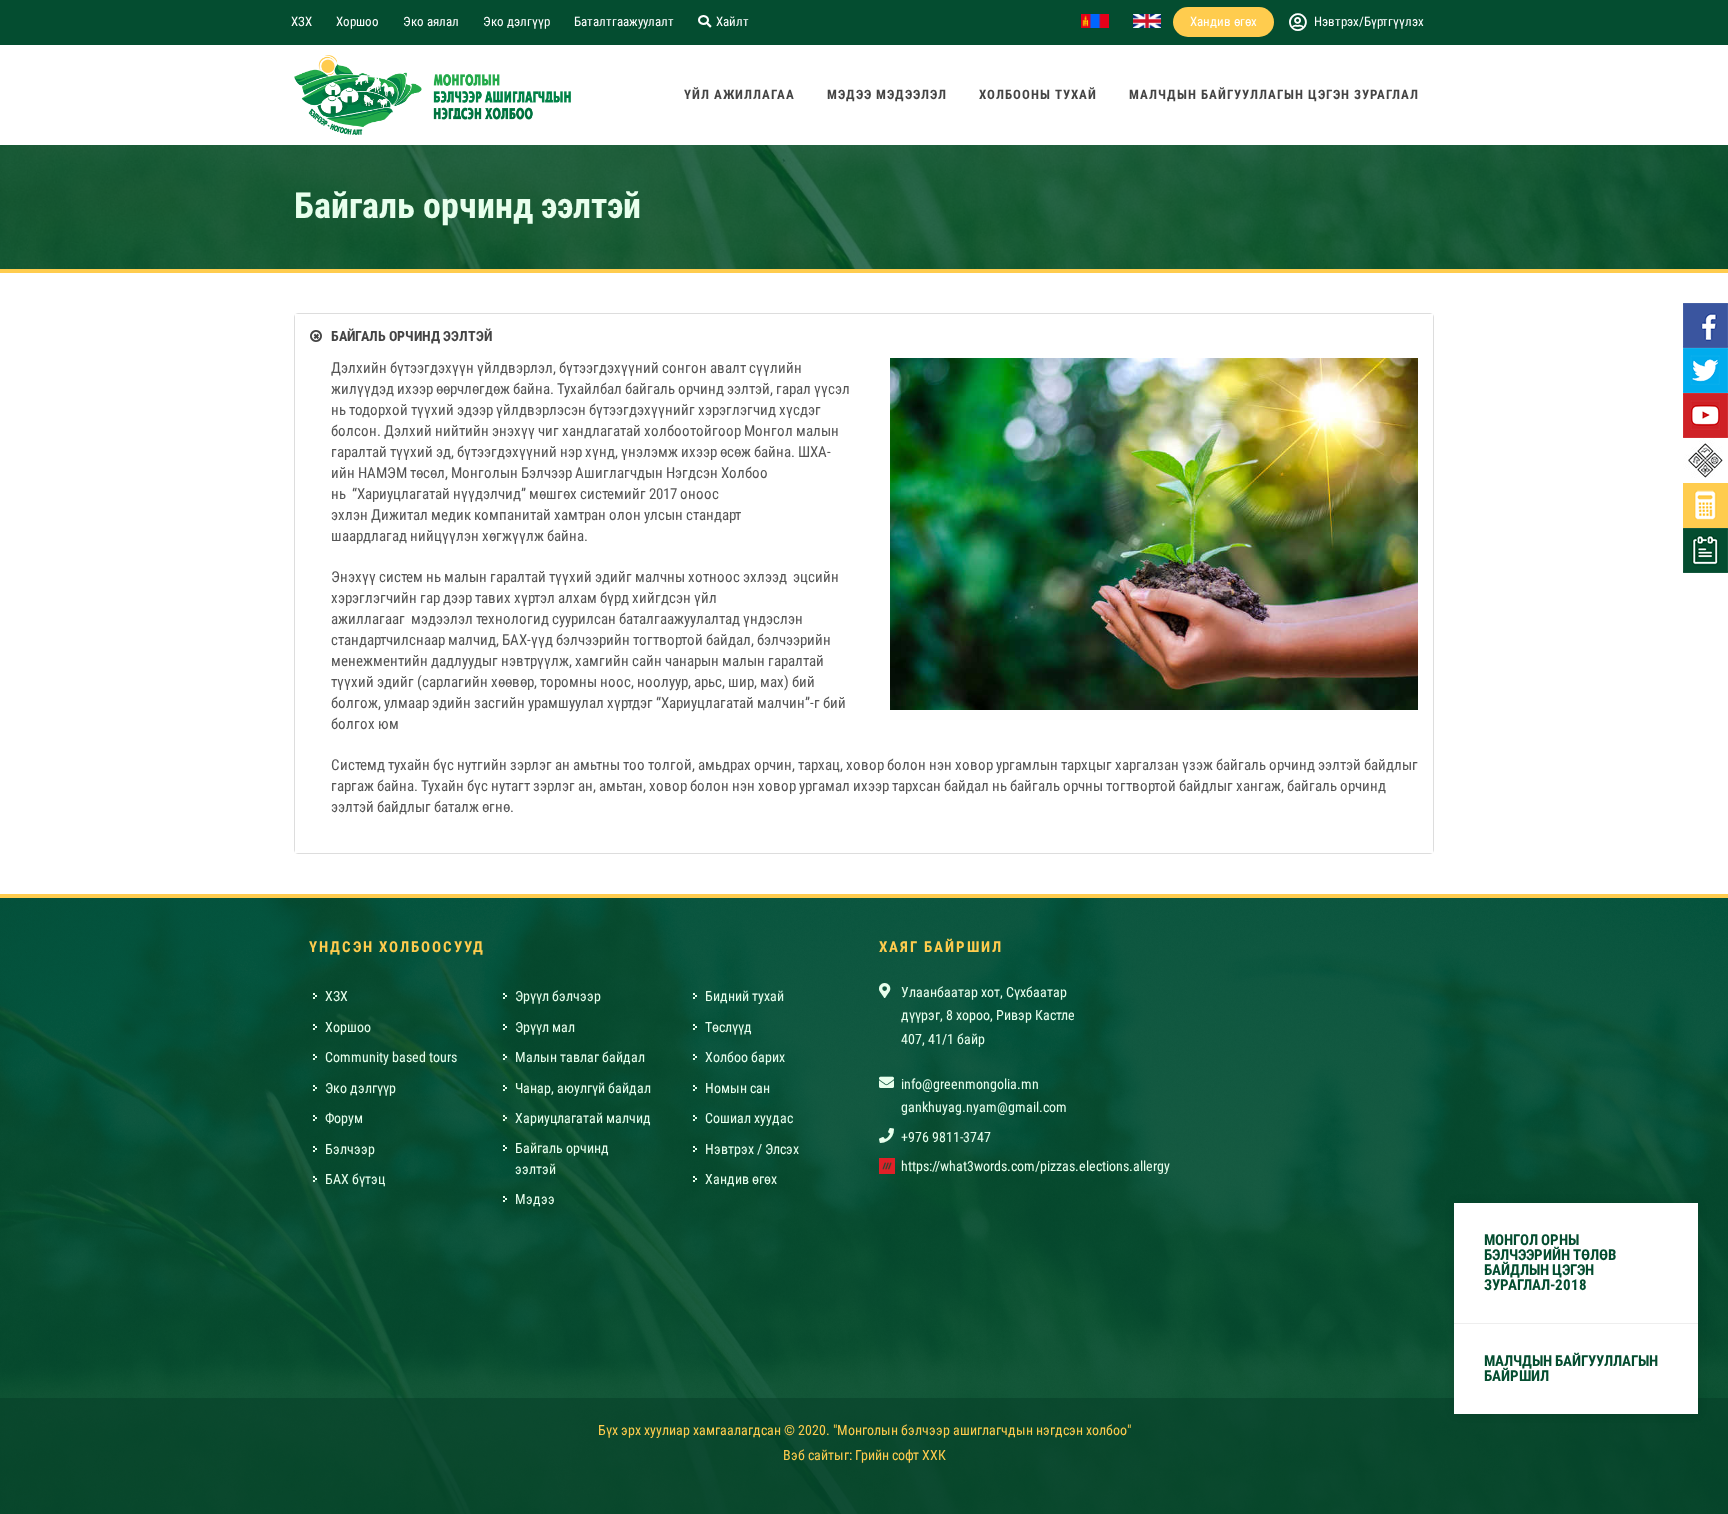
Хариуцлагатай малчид (583, 1118)
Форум (344, 1118)
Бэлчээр (350, 1149)
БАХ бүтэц (355, 1179)
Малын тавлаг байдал (580, 1057)
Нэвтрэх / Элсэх (752, 1149)
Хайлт (731, 21)
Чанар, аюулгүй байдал (583, 1088)
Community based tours (391, 1057)
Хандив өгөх (1223, 21)
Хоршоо (357, 21)
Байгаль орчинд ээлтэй (562, 1158)
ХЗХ (301, 21)
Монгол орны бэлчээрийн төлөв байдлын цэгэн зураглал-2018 (1550, 1262)
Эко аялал (431, 21)
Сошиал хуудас (749, 1118)
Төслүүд (728, 1027)
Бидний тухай (744, 996)
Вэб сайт (808, 1455)
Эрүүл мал (545, 1027)
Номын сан (737, 1088)
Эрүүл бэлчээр (558, 996)
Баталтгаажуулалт (624, 21)
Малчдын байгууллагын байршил (1571, 1368)
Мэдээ (535, 1199)
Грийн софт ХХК (900, 1455)
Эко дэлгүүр (516, 21)
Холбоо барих (745, 1057)
